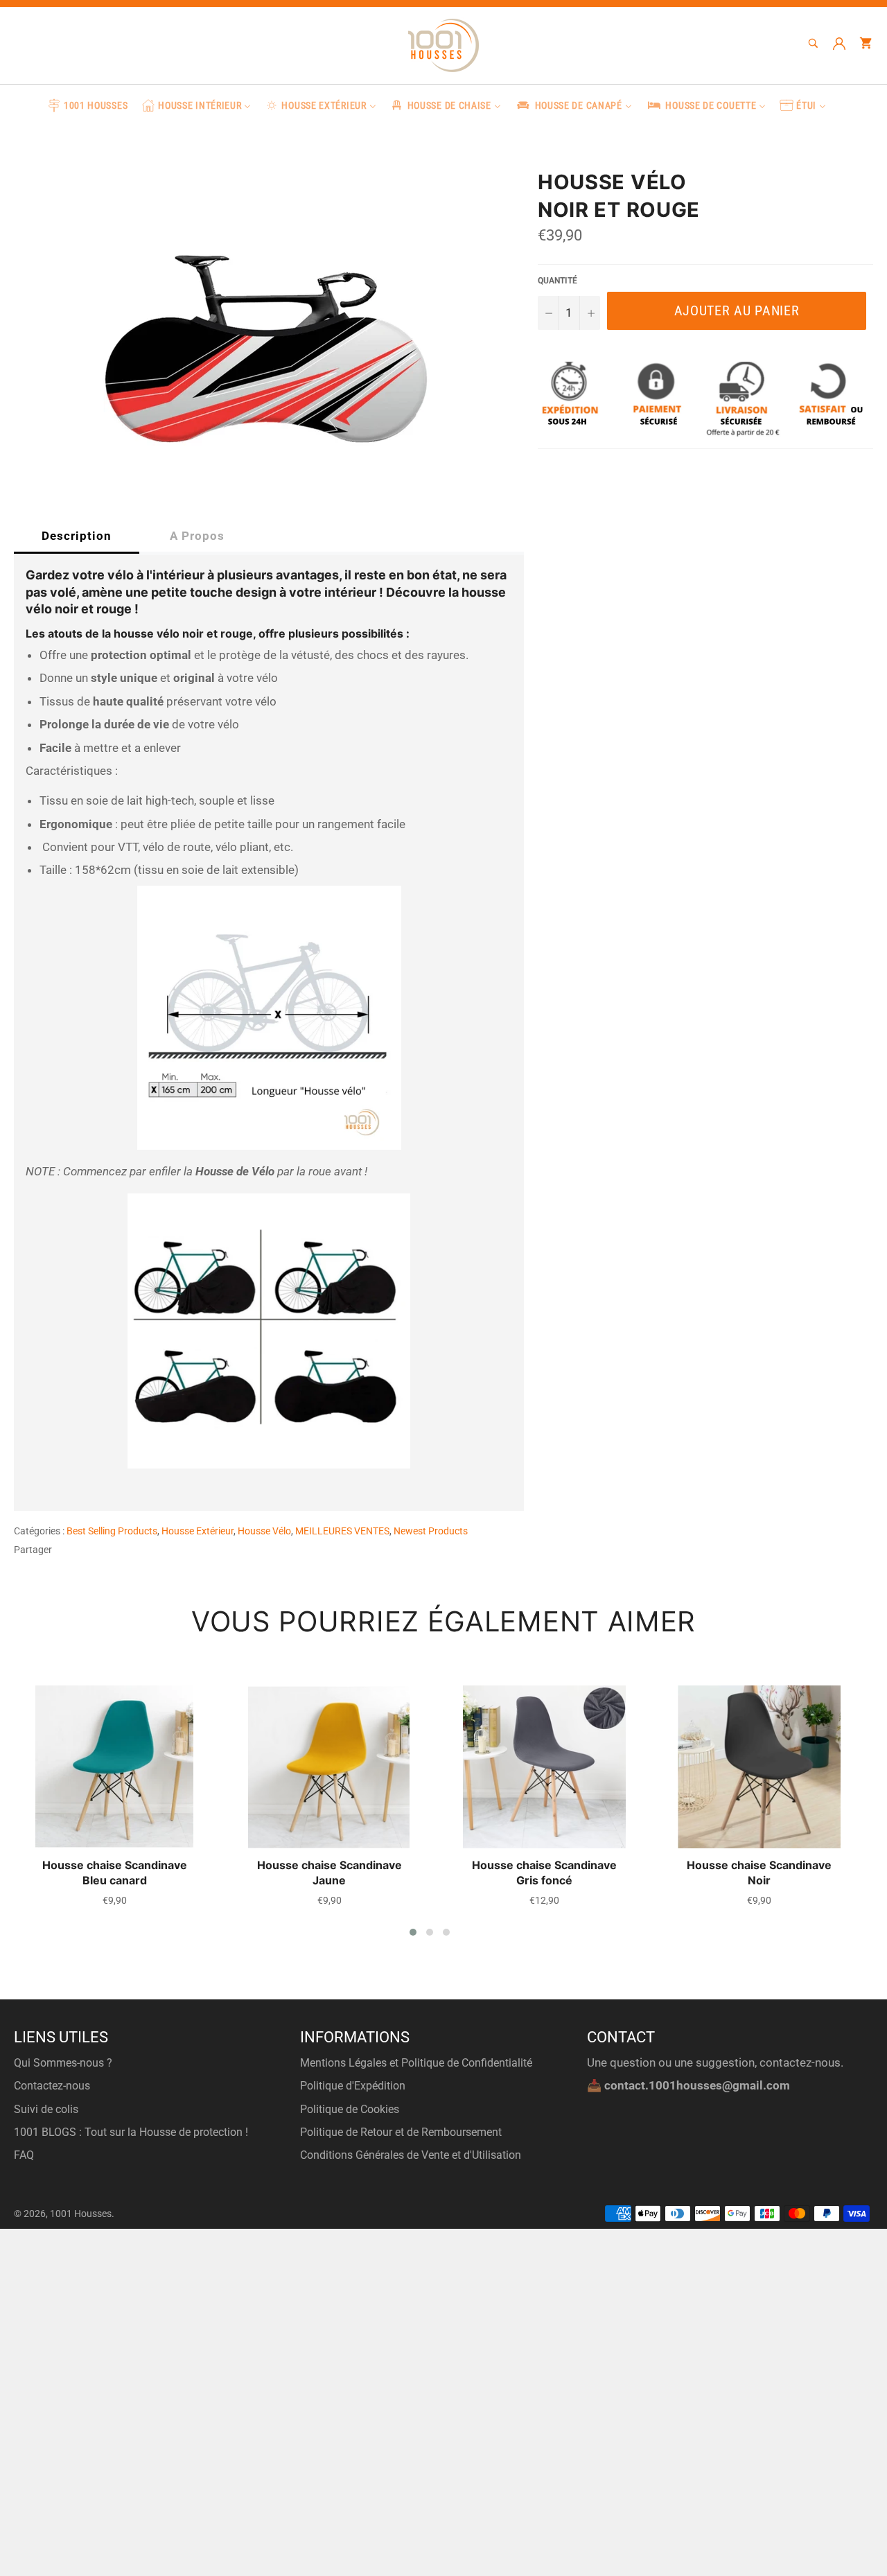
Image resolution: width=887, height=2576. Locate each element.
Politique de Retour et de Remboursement (401, 2132)
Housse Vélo (264, 1531)
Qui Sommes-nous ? (63, 2063)
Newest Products (431, 1531)
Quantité (557, 281)
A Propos (197, 536)
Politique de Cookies (350, 2109)
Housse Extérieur (197, 1531)
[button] (413, 1932)
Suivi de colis (46, 2109)
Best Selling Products (112, 1531)
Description (77, 536)
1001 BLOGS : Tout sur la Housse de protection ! (131, 2132)
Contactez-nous (52, 2086)
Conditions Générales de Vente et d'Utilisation (411, 2155)
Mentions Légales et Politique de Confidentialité (416, 2063)
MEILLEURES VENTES (342, 1531)
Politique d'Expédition (353, 2086)
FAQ (24, 2155)
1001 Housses (81, 2214)
